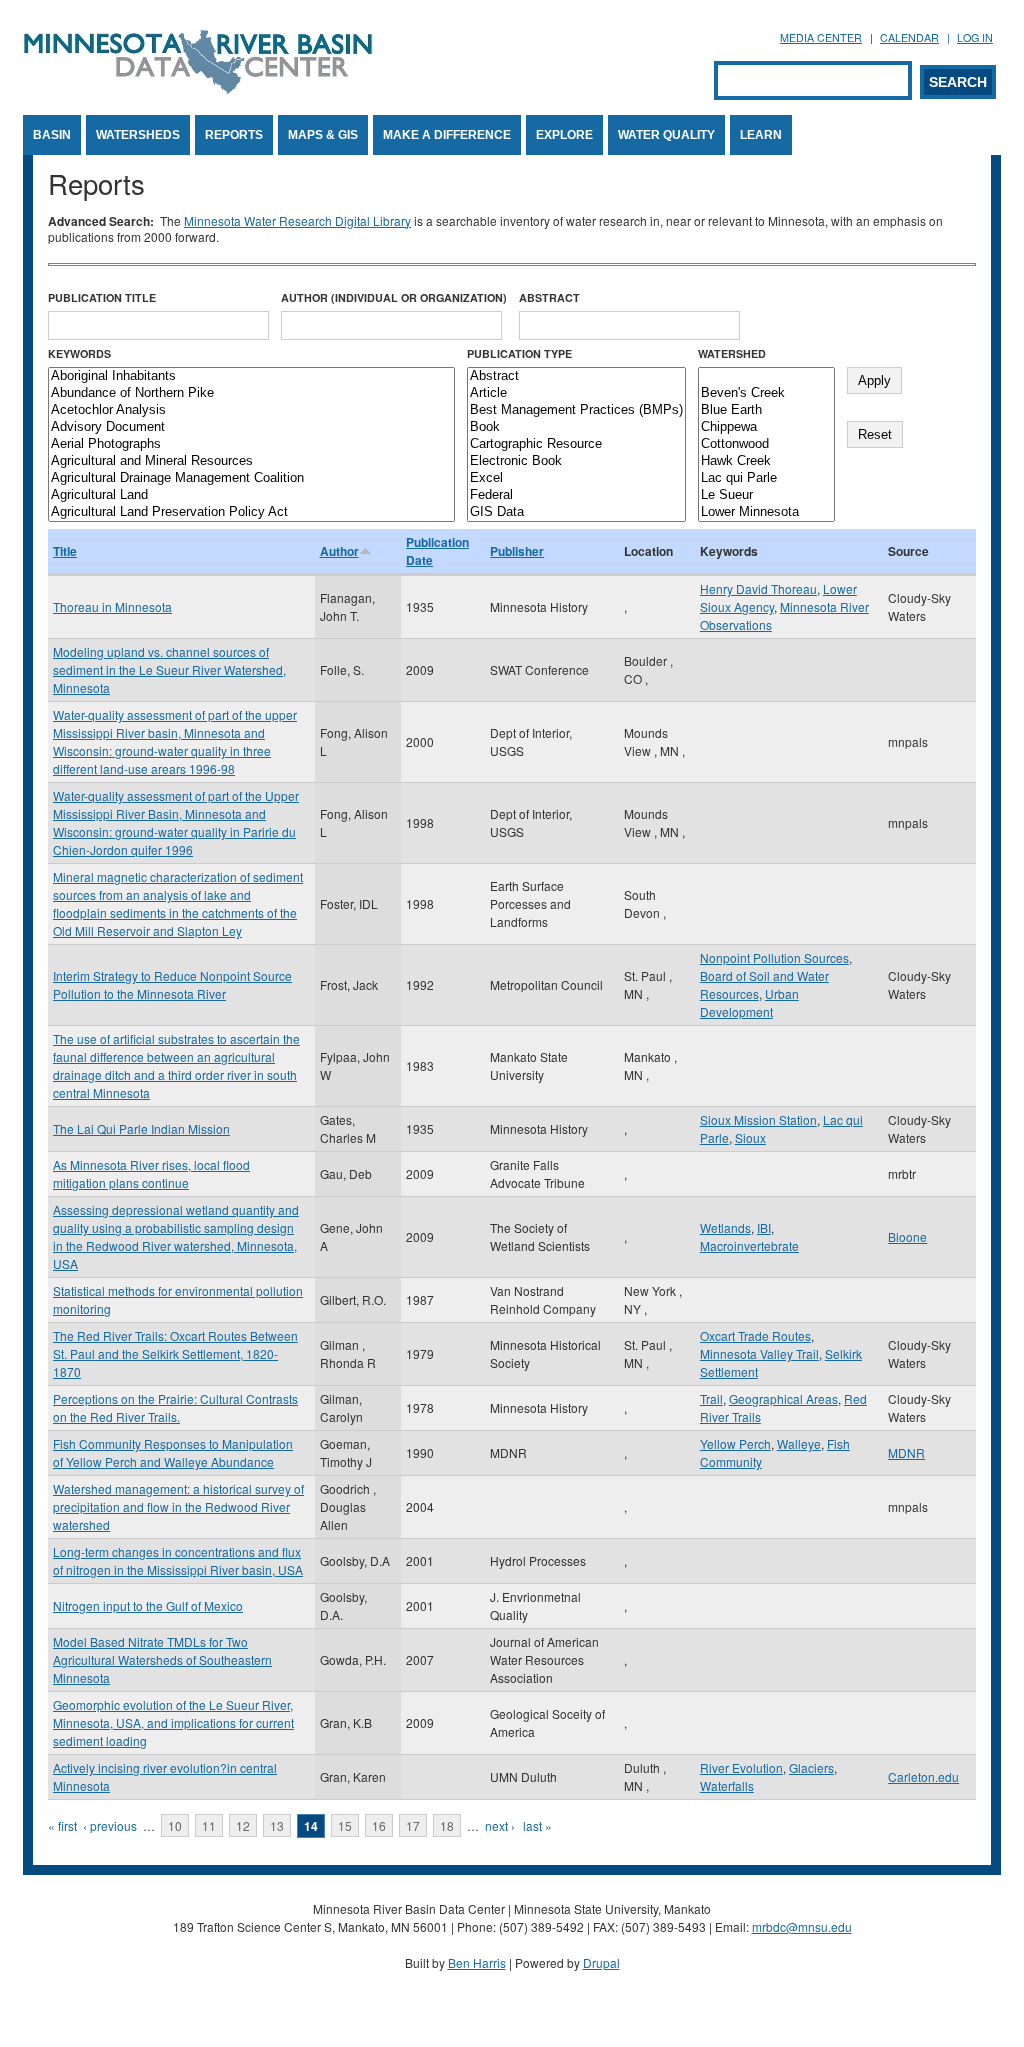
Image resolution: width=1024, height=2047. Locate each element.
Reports (234, 135)
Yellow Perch (735, 1443)
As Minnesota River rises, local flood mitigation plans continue (151, 1173)
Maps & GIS (323, 135)
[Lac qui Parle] (766, 478)
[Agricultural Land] (251, 495)
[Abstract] (576, 376)
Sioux (750, 1137)
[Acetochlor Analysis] (251, 410)
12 (243, 1825)
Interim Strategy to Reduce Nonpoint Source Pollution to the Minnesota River (172, 984)
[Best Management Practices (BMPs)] (576, 410)
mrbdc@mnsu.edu (802, 1926)
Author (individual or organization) (394, 297)
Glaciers (811, 1767)
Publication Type (519, 353)
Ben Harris (477, 1962)
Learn (761, 135)
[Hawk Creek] (766, 461)
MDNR (906, 1452)
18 (447, 1825)
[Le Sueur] (766, 495)
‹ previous (110, 1825)
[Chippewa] (766, 427)
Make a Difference (447, 135)
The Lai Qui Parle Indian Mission (141, 1128)
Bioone (907, 1236)
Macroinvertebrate (749, 1245)
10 (175, 1825)
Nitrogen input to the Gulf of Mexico (148, 1605)
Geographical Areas (783, 1398)
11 (209, 1825)
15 (345, 1825)
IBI (764, 1227)
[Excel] (576, 478)
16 (379, 1825)
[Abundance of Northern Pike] (251, 393)
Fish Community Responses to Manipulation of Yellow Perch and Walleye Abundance (173, 1452)
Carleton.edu (923, 1776)
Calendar (909, 37)
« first (62, 1825)
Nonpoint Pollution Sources (774, 957)
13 (277, 1825)
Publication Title (102, 297)
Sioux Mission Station (758, 1119)
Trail (711, 1398)
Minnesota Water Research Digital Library (297, 220)
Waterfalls (727, 1785)
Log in (975, 37)
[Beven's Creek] (766, 393)
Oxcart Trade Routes (755, 1335)
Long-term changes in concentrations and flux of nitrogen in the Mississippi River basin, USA (178, 1560)
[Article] (576, 393)
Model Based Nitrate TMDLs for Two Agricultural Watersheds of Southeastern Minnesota (162, 1659)
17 (413, 1825)
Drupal (601, 1962)
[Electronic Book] (576, 461)
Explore (564, 135)
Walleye (799, 1443)
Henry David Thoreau (758, 588)
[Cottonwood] (766, 444)
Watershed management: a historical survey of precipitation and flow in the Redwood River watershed (178, 1506)
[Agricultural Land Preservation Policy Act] (251, 512)
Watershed (732, 353)
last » (537, 1825)
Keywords (79, 353)
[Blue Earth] (766, 410)
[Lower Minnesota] (766, 512)
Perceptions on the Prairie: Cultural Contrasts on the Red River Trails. (175, 1407)
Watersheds (138, 135)
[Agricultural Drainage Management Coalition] (251, 478)
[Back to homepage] (198, 88)
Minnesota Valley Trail (759, 1353)
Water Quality (666, 135)
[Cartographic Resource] (576, 444)
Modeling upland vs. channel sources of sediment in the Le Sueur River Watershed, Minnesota (169, 669)
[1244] (766, 376)
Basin (52, 135)
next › (500, 1825)
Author (339, 551)
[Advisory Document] (251, 427)
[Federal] (576, 495)
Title (65, 551)
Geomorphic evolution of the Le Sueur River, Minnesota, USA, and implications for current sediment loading (173, 1722)
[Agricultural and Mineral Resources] (251, 461)
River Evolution (741, 1767)
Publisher (517, 551)
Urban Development (749, 1002)
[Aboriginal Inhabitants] (251, 376)
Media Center (821, 37)
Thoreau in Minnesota (112, 606)
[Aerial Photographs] (251, 444)
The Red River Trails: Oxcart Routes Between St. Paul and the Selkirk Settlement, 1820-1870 (175, 1353)
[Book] (576, 427)
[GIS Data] (576, 512)
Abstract (549, 297)
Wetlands (725, 1227)
